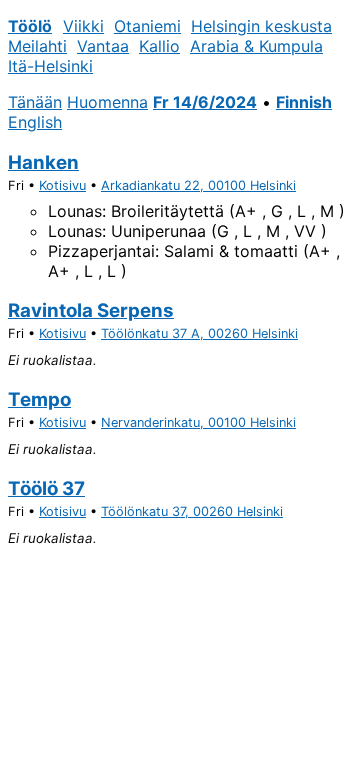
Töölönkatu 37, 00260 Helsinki (192, 511)
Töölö (30, 26)
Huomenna (107, 102)
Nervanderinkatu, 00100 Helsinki (198, 422)
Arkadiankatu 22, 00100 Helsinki (198, 185)
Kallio (159, 46)
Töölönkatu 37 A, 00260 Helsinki (199, 333)
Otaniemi (147, 26)
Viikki (83, 26)
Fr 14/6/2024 (205, 102)
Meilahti (37, 46)
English (35, 122)
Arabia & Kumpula (256, 46)
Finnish (304, 102)
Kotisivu (62, 185)
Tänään (35, 102)
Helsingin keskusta (261, 26)
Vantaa (103, 46)
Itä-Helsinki (50, 66)
